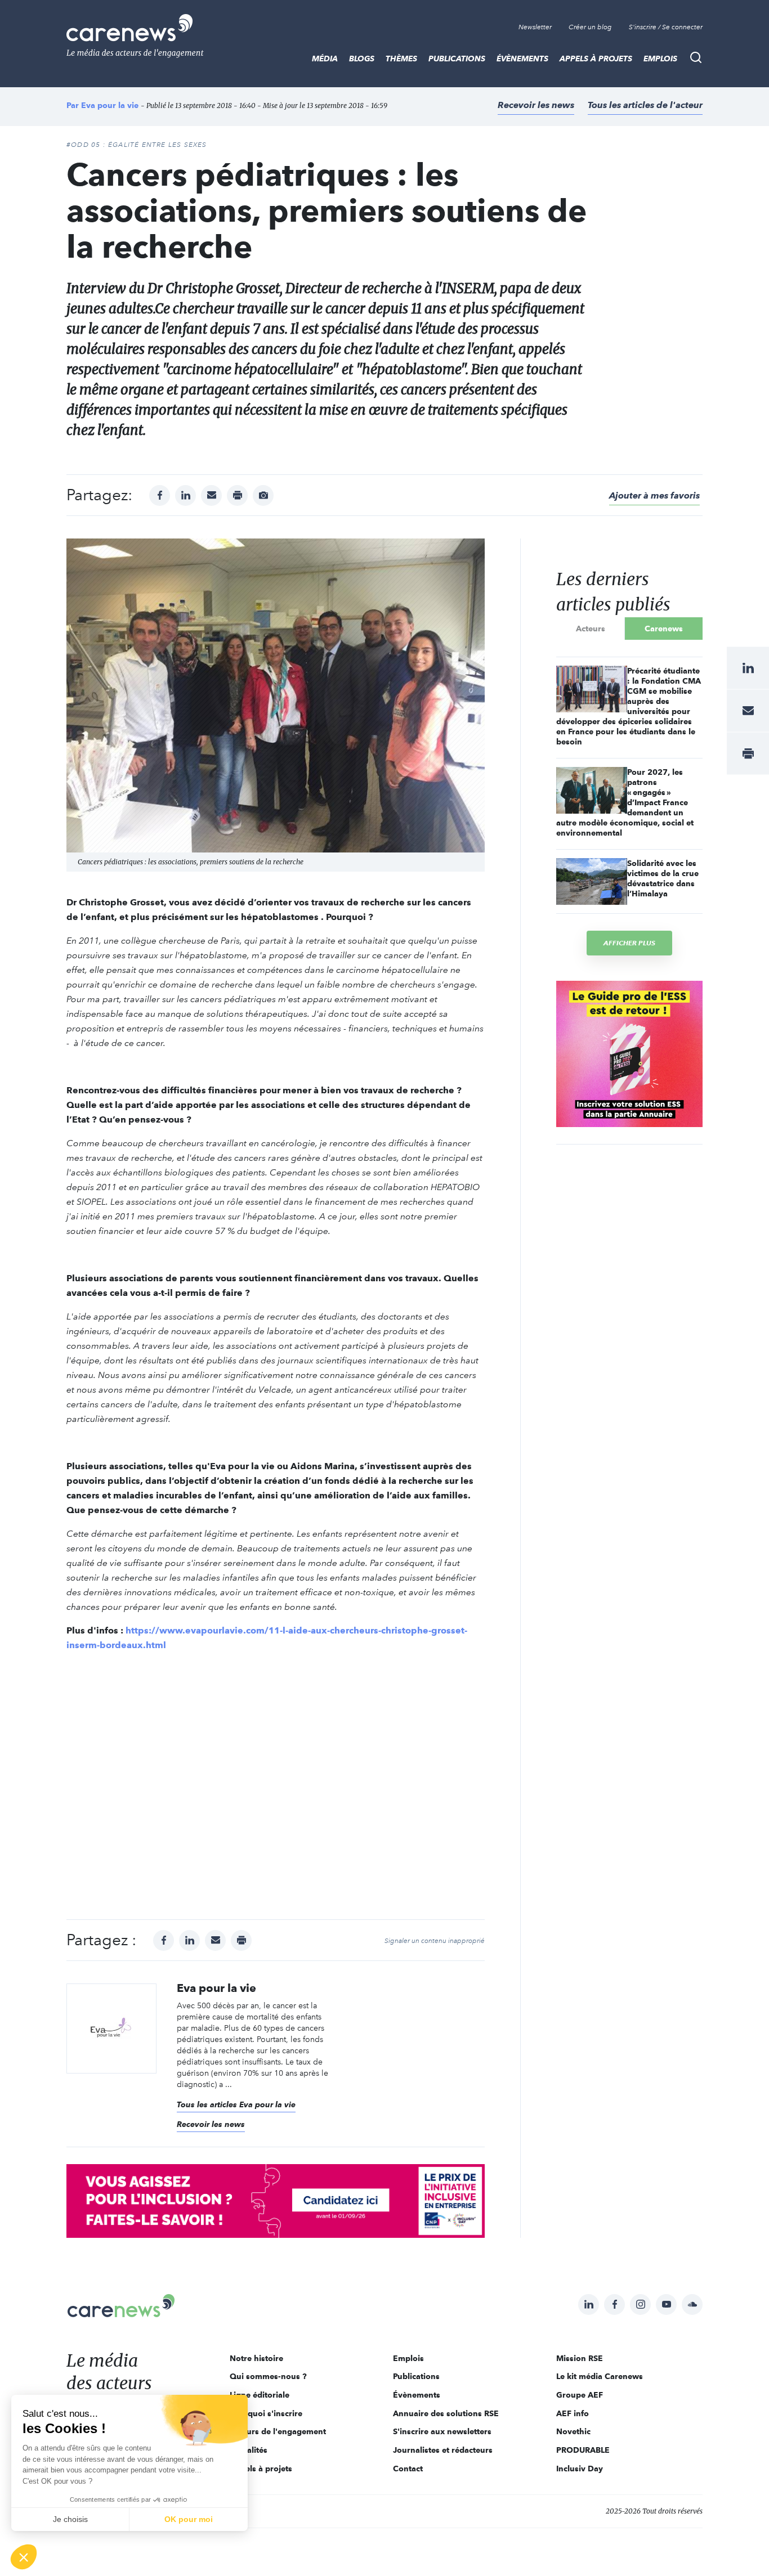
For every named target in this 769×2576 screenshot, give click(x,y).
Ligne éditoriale (260, 2395)
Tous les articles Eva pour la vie (236, 2104)
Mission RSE (580, 2358)
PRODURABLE (583, 2450)
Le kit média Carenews (600, 2376)
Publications (457, 59)
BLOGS (362, 59)
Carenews (664, 629)
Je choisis (70, 2519)
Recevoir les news (536, 105)
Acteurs (591, 629)
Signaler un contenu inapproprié (435, 1941)
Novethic (573, 2431)
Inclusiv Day (580, 2469)
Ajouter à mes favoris (654, 495)
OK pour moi (189, 2519)
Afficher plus (629, 943)
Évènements (522, 59)
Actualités (249, 2450)
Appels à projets (596, 59)
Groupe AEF (580, 2395)
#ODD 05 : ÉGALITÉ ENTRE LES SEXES (137, 145)
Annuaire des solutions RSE (446, 2413)
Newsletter (535, 27)
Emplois (660, 59)
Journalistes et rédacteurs (443, 2450)
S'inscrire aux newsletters (442, 2431)
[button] (24, 2557)
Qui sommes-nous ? (268, 2376)
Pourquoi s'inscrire (266, 2413)
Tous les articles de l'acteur (645, 105)
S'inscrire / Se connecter (666, 27)
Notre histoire (256, 2358)
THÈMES (401, 59)
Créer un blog (590, 27)
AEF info (573, 2413)
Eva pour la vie (110, 105)
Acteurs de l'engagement (278, 2431)
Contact (408, 2469)
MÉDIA (325, 59)
